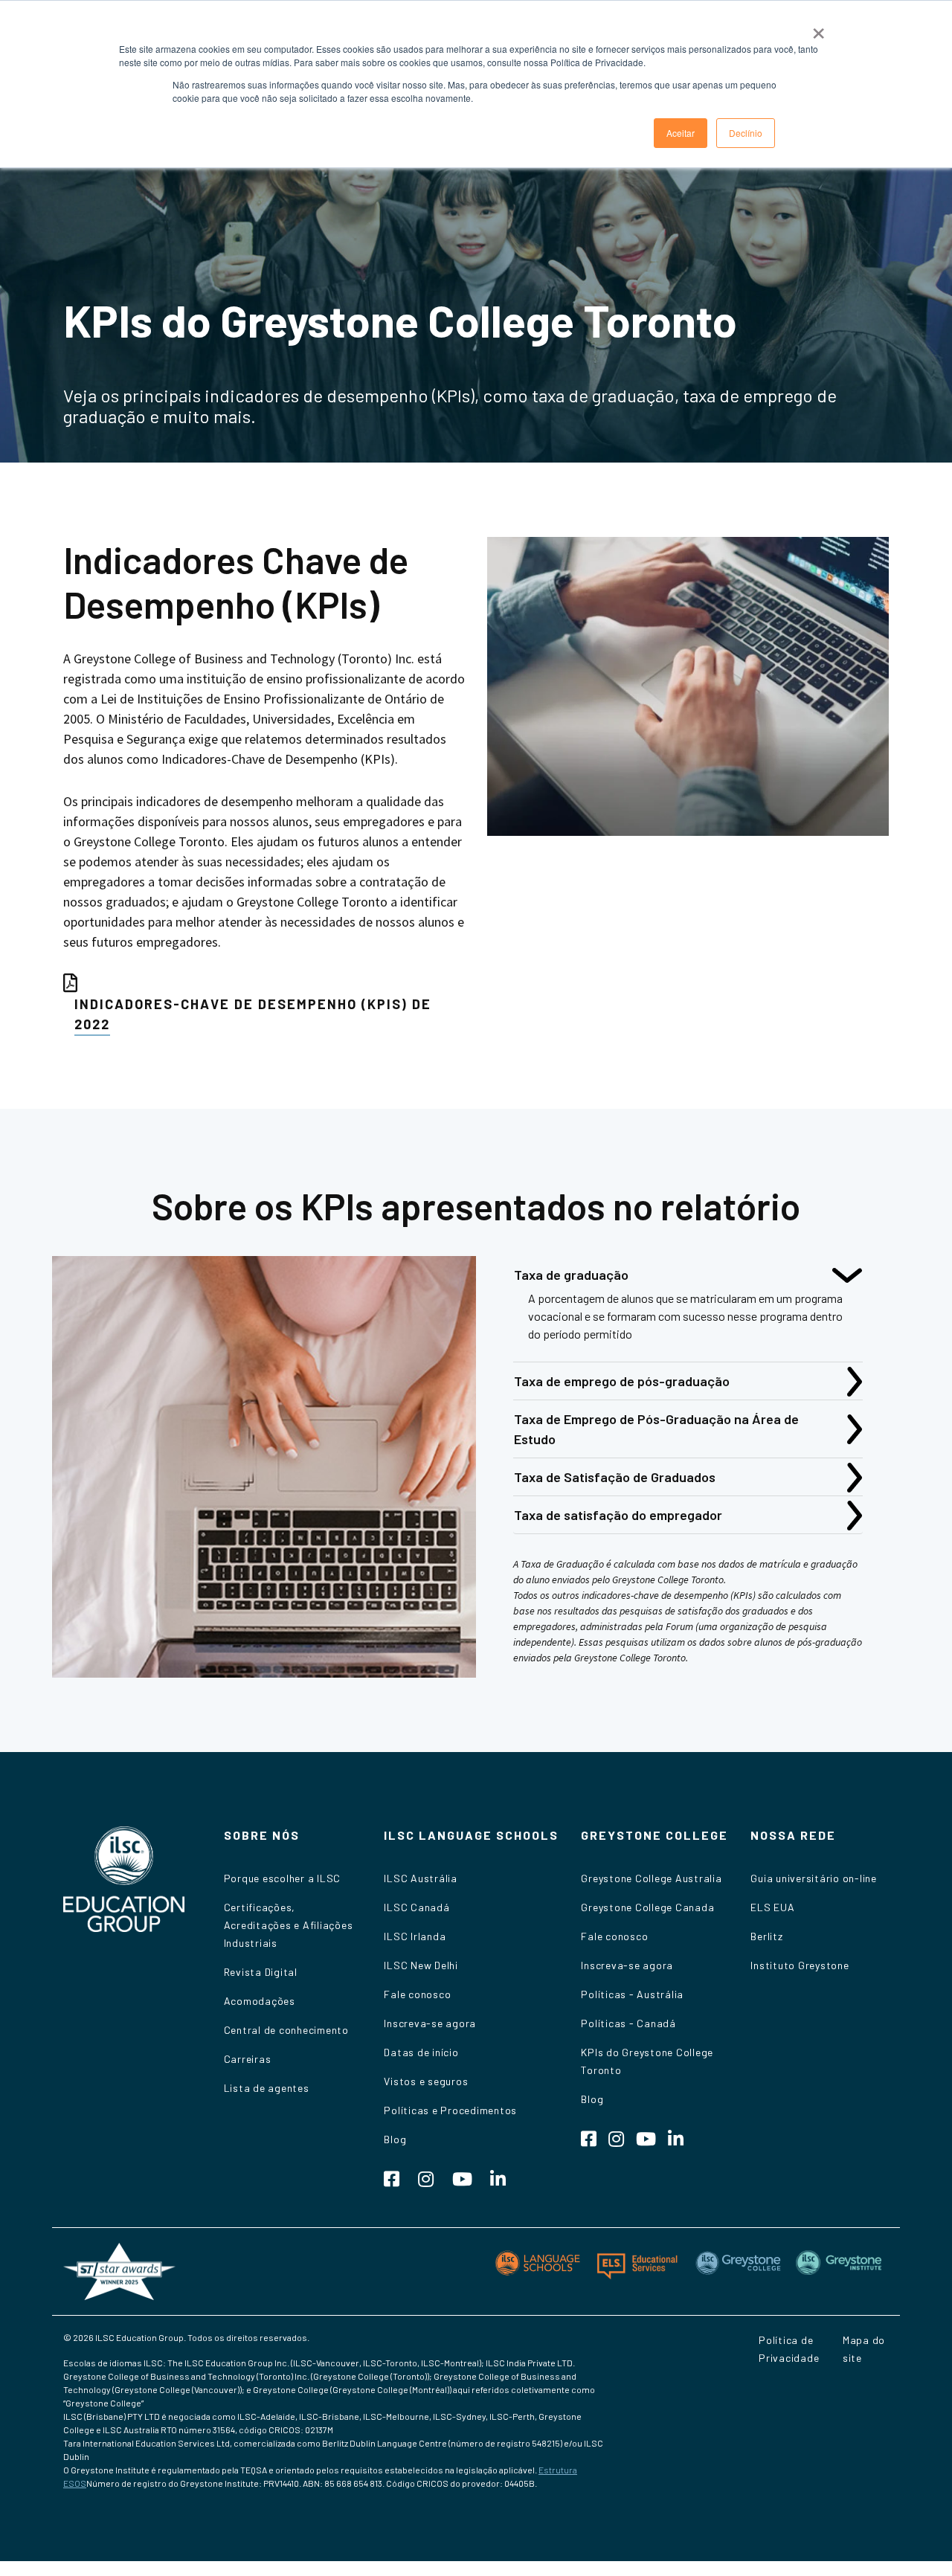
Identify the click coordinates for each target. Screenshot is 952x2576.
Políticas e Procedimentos (450, 2110)
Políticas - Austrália (632, 1994)
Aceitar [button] (681, 133)
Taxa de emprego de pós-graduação (622, 1381)
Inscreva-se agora (430, 2023)
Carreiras (248, 2059)
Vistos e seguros (426, 2081)
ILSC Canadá (416, 1907)
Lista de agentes (267, 2088)
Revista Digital (261, 1972)
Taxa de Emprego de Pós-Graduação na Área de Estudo (656, 1429)
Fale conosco (417, 1994)
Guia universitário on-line (814, 1878)
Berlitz (766, 1936)
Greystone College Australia (651, 1878)
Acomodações (260, 2001)
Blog (395, 2139)
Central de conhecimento (286, 2030)
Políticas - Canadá (628, 2023)
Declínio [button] (746, 133)
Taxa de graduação (571, 1275)
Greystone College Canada (647, 1907)
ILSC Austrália (421, 1878)
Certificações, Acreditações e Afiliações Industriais (289, 1925)
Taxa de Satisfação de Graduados (615, 1477)
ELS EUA (772, 1907)
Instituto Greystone (800, 1965)
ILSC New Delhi (421, 1965)
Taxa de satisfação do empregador (618, 1515)
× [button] (818, 28)
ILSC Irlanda (415, 1936)
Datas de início (421, 2052)
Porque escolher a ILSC (283, 1878)
